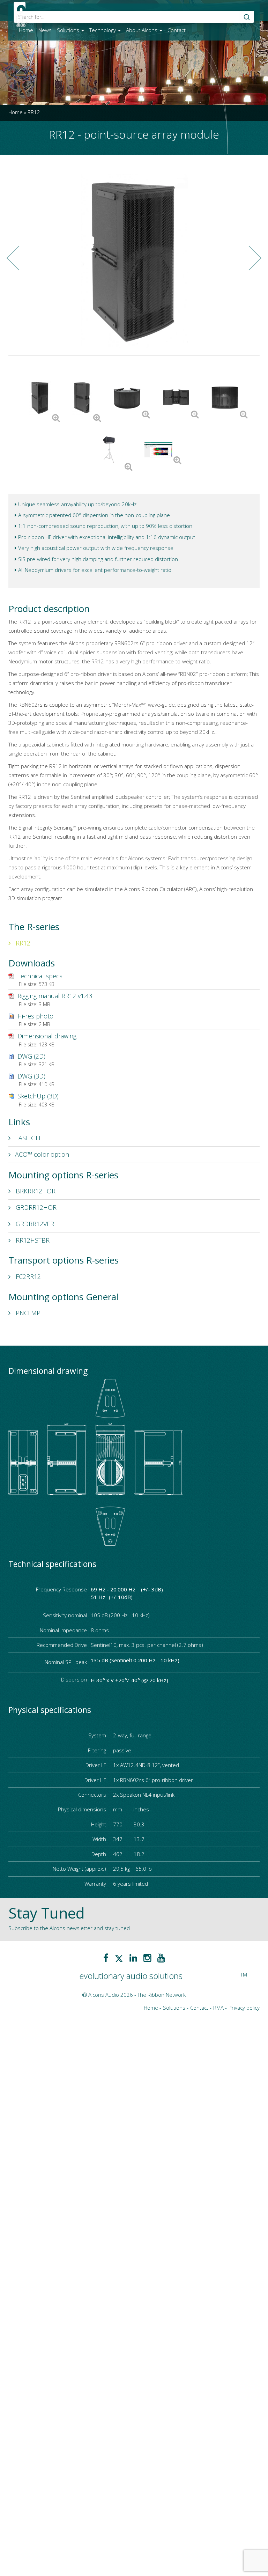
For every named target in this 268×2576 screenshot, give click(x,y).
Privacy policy (244, 2008)
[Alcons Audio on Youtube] (161, 1958)
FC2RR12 (27, 1276)
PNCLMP (27, 1313)
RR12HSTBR (32, 1240)
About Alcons (142, 30)
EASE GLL (28, 1138)
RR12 (22, 943)
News (45, 30)
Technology (103, 30)
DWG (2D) (31, 1056)
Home (26, 30)
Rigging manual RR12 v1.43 (55, 996)
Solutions (69, 30)
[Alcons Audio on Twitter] (119, 1958)
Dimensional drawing (47, 1036)
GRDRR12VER (34, 1224)
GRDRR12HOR (35, 1207)
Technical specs (40, 976)
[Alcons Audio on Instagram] (147, 1958)
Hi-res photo (35, 1016)
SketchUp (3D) (38, 1096)
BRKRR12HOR (35, 1191)
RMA (218, 2008)
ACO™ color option (42, 1154)
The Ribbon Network (162, 1995)
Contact (177, 30)
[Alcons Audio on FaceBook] (106, 1958)
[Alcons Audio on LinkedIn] (133, 1958)
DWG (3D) (31, 1076)
